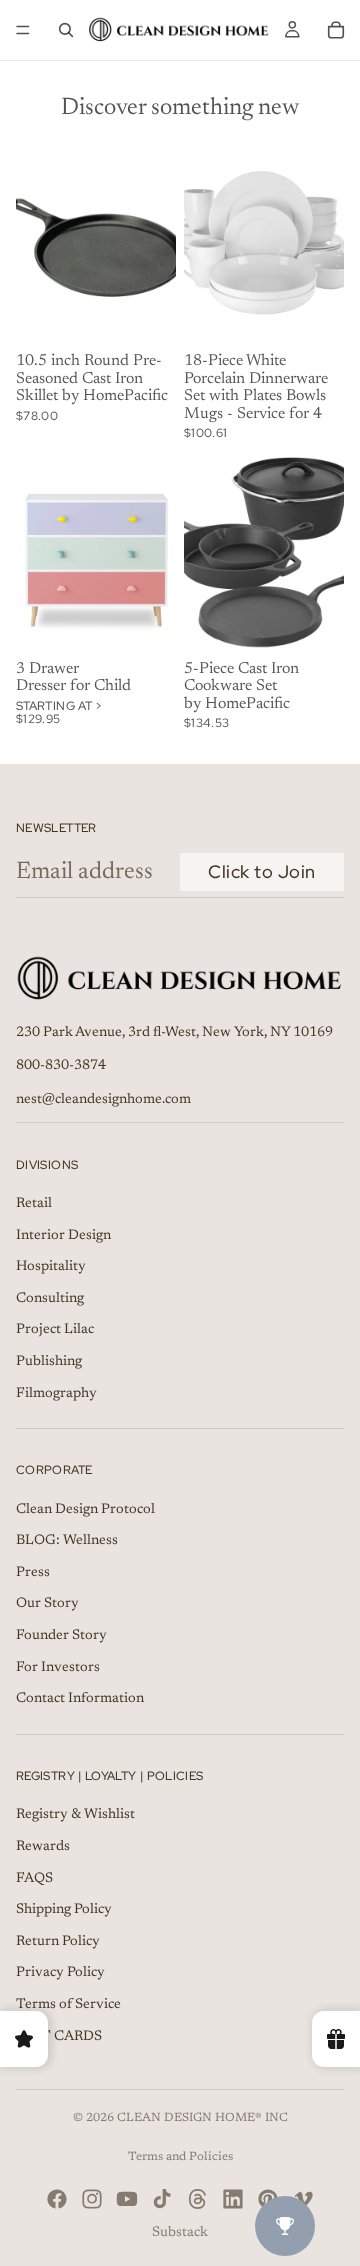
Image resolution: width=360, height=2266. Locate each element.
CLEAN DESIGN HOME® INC (202, 2118)
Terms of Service (68, 2005)
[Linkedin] (233, 2199)
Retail (34, 1204)
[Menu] (23, 30)
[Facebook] (57, 2199)
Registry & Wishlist (75, 1815)
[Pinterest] (268, 2199)
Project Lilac (55, 1330)
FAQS (34, 1878)
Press (33, 1573)
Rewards (43, 1847)
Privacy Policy (60, 1973)
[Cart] (336, 30)
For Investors (58, 1668)
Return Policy (58, 1942)
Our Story (47, 1604)
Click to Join (262, 871)
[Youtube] (127, 2199)
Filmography (56, 1393)
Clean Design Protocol (85, 1510)
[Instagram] (92, 2199)
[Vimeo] (303, 2199)
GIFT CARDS (59, 2036)
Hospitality (51, 1267)
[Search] (66, 30)
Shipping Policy (64, 1910)
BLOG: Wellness (67, 1541)
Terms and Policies (180, 2157)
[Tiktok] (162, 2199)
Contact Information (80, 1699)
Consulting (50, 1299)
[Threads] (198, 2199)
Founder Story (61, 1636)
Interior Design (63, 1235)
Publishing (49, 1362)
